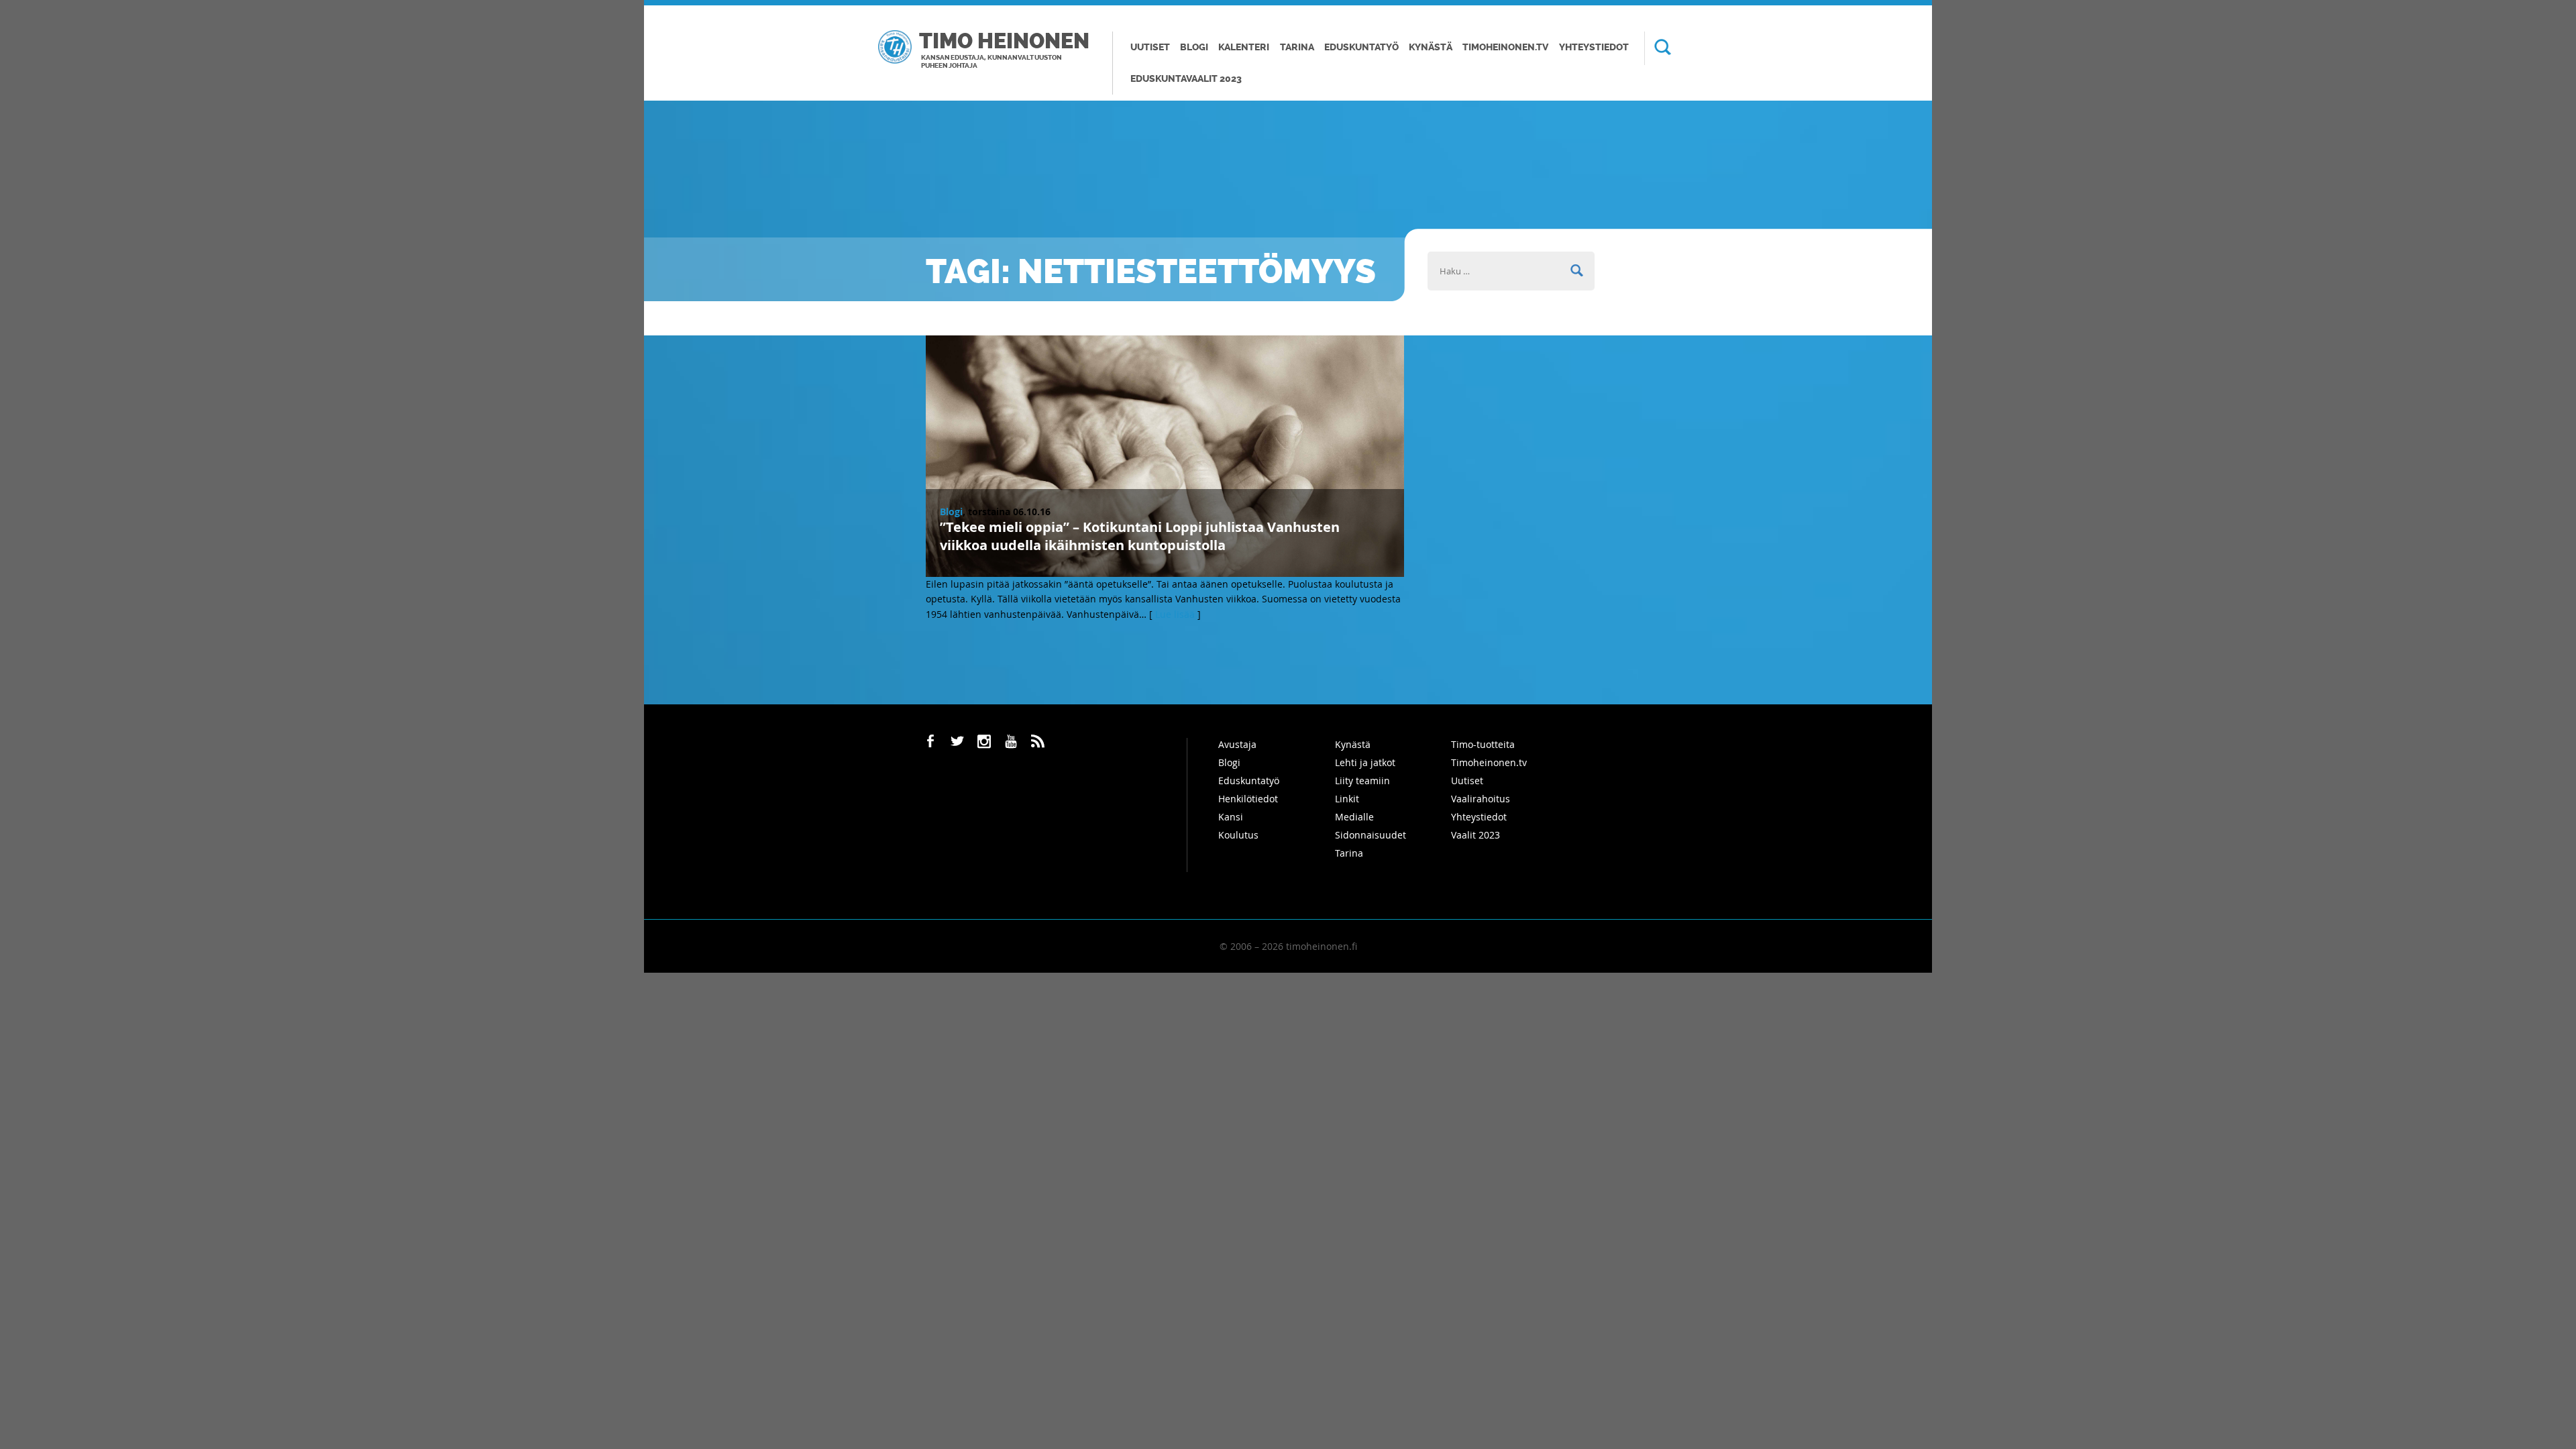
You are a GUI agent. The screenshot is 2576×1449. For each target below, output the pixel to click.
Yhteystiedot (1594, 47)
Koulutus (1238, 835)
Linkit (1347, 799)
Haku (1658, 48)
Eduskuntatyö (1361, 47)
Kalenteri (1244, 47)
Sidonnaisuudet (1371, 835)
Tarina (1297, 47)
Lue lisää (1175, 614)
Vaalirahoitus (1481, 799)
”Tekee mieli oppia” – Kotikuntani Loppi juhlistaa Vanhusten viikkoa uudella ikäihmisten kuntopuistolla (1140, 536)
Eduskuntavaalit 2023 (1186, 79)
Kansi (1231, 817)
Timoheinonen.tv (1505, 47)
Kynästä (1431, 47)
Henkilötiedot (1248, 799)
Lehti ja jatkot (1365, 762)
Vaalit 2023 (1475, 835)
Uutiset (1150, 47)
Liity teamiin (1362, 781)
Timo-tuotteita (1483, 744)
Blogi (1194, 47)
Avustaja (1237, 744)
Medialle (1354, 817)
